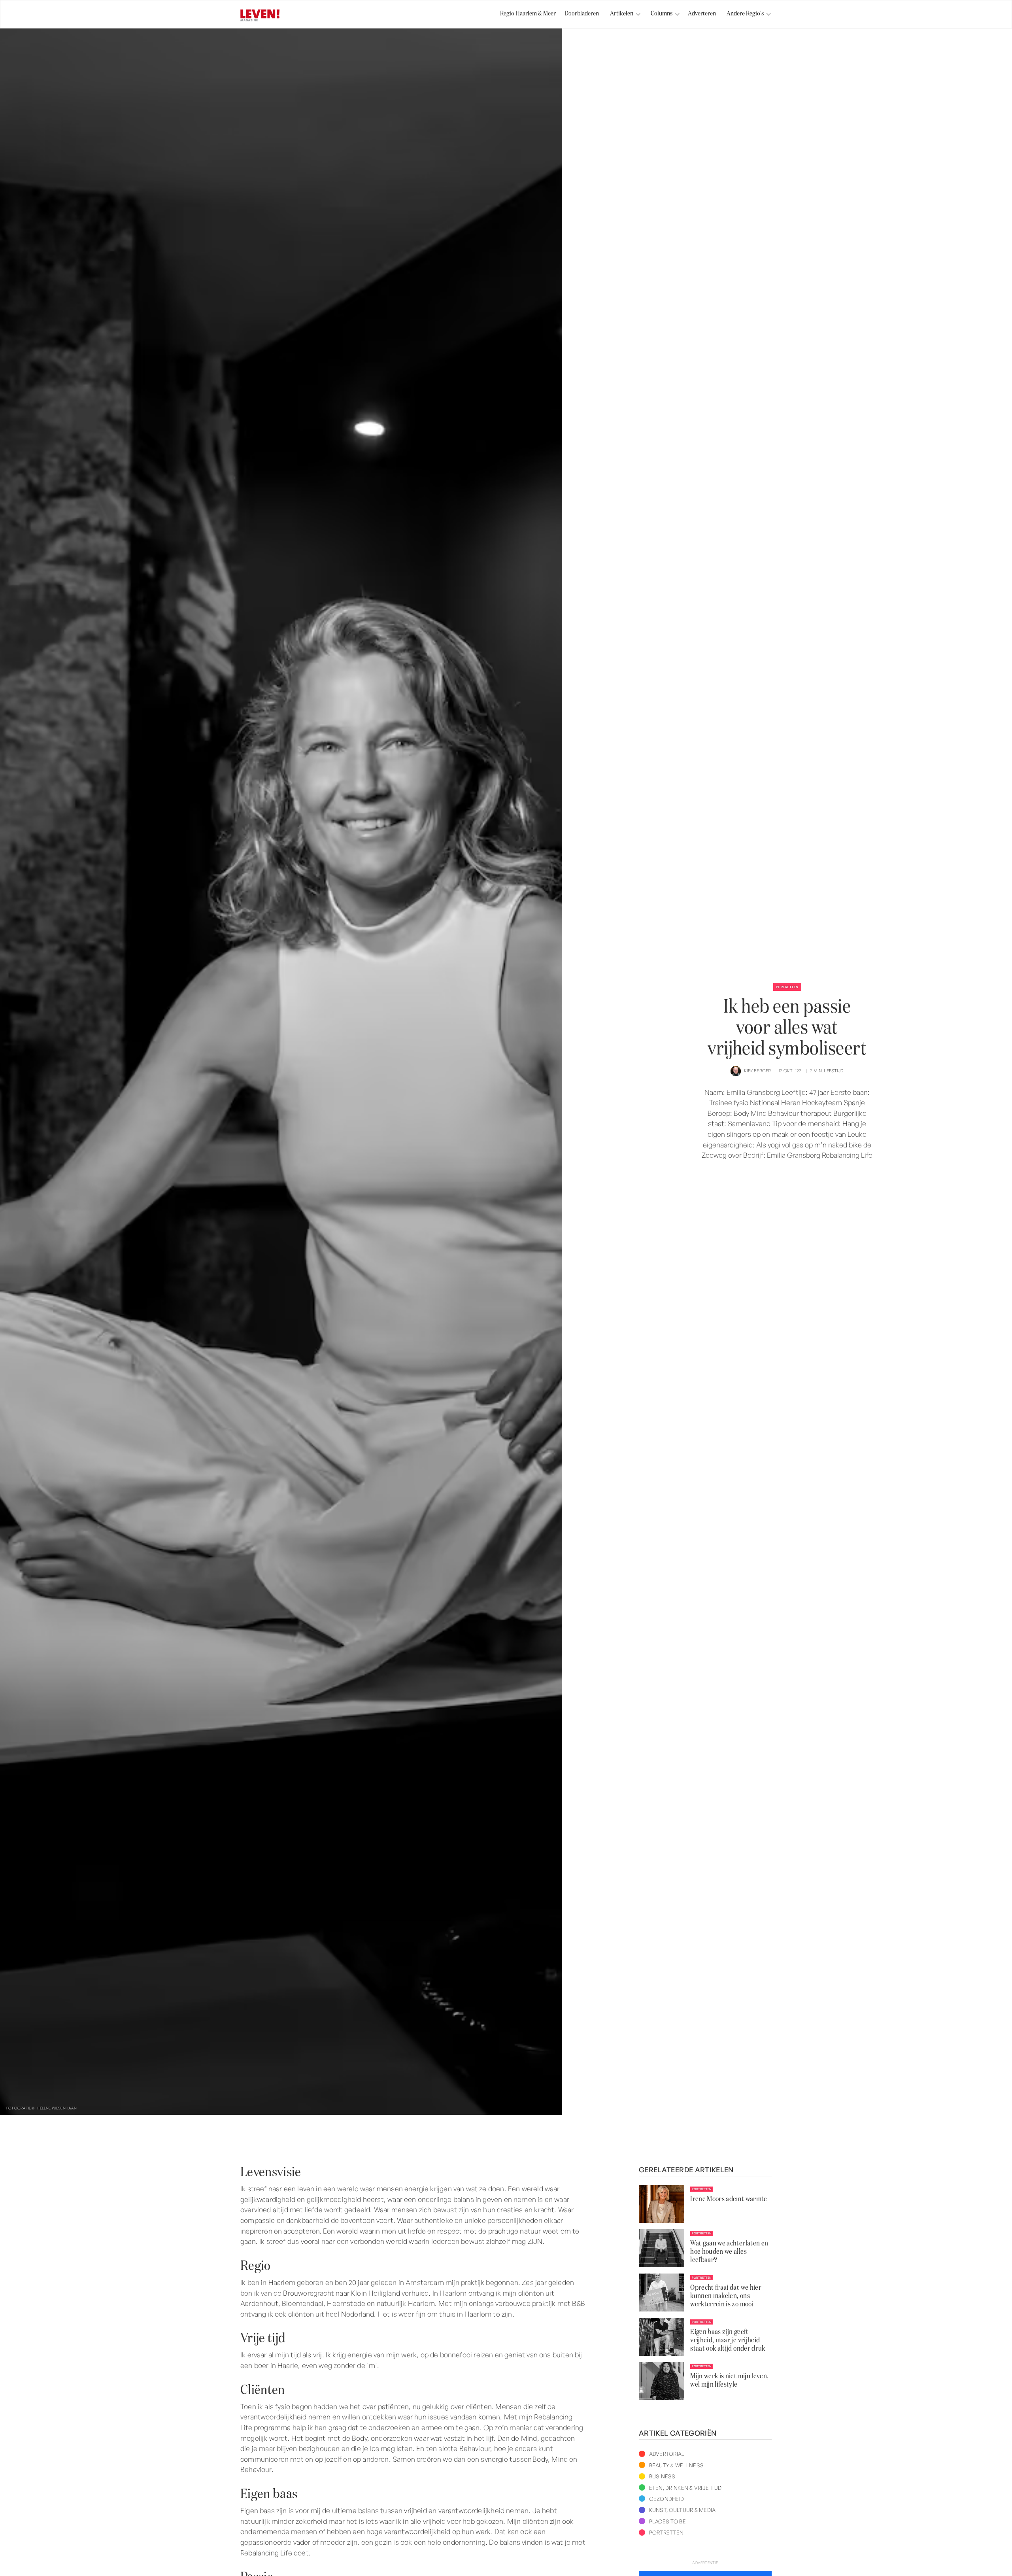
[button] (622, 14)
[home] (260, 16)
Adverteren (702, 14)
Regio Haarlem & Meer (528, 14)
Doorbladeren (582, 14)
